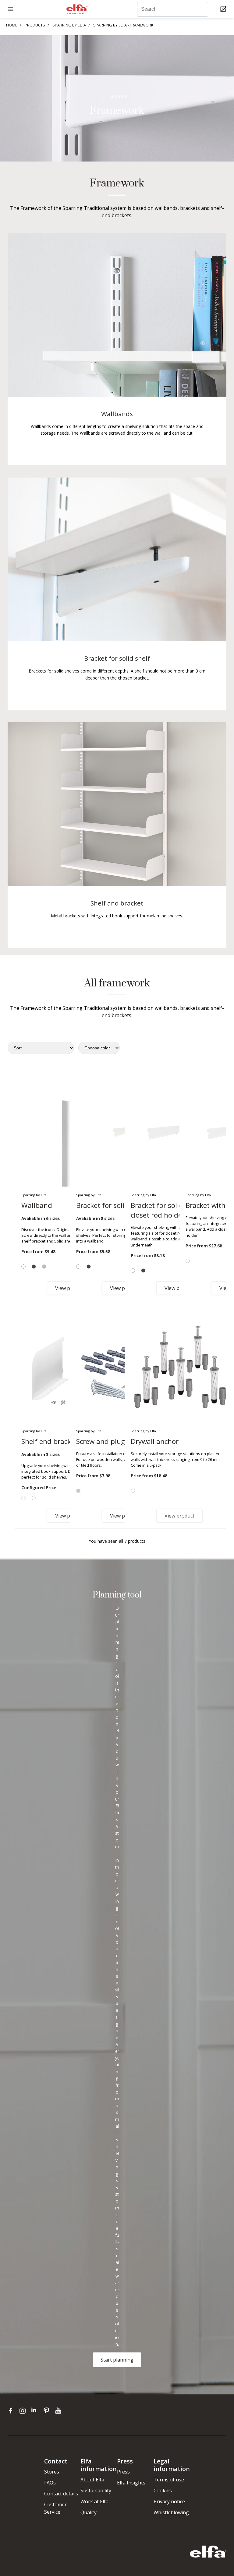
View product (179, 1516)
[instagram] (24, 2410)
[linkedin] (36, 2410)
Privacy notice (169, 2501)
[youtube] (59, 2410)
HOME (12, 25)
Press (123, 2472)
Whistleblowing (171, 2512)
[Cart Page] (224, 9)
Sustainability (96, 2491)
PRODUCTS (35, 25)
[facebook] (12, 2410)
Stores (52, 2472)
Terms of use (169, 2480)
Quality (89, 2512)
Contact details (61, 2494)
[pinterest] (48, 2410)
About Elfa (92, 2480)
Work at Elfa (94, 2501)
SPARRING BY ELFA (69, 25)
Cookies (163, 2491)
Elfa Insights (131, 2483)
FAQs (50, 2483)
